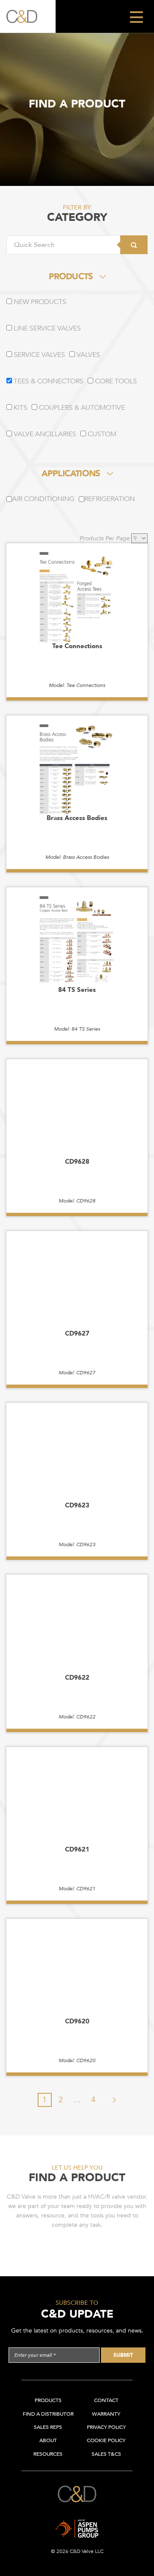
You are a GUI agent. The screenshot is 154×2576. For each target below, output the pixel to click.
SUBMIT (123, 2355)
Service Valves (38, 355)
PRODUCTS (71, 277)
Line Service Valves (46, 328)
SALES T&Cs (106, 2454)
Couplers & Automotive (81, 408)
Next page (110, 2100)
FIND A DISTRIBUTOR (48, 2414)
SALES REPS (48, 2427)
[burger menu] (136, 16)
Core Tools (115, 381)
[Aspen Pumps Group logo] (77, 2522)
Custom (101, 434)
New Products (39, 302)
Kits (20, 408)
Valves (87, 355)
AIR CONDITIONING (43, 499)
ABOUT (48, 2440)
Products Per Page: (105, 538)
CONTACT (106, 2400)
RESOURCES (48, 2454)
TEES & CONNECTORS (48, 381)
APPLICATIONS (71, 474)
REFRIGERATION (110, 499)
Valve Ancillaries (44, 434)
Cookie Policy (106, 2440)
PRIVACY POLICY (106, 2427)
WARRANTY (106, 2414)
